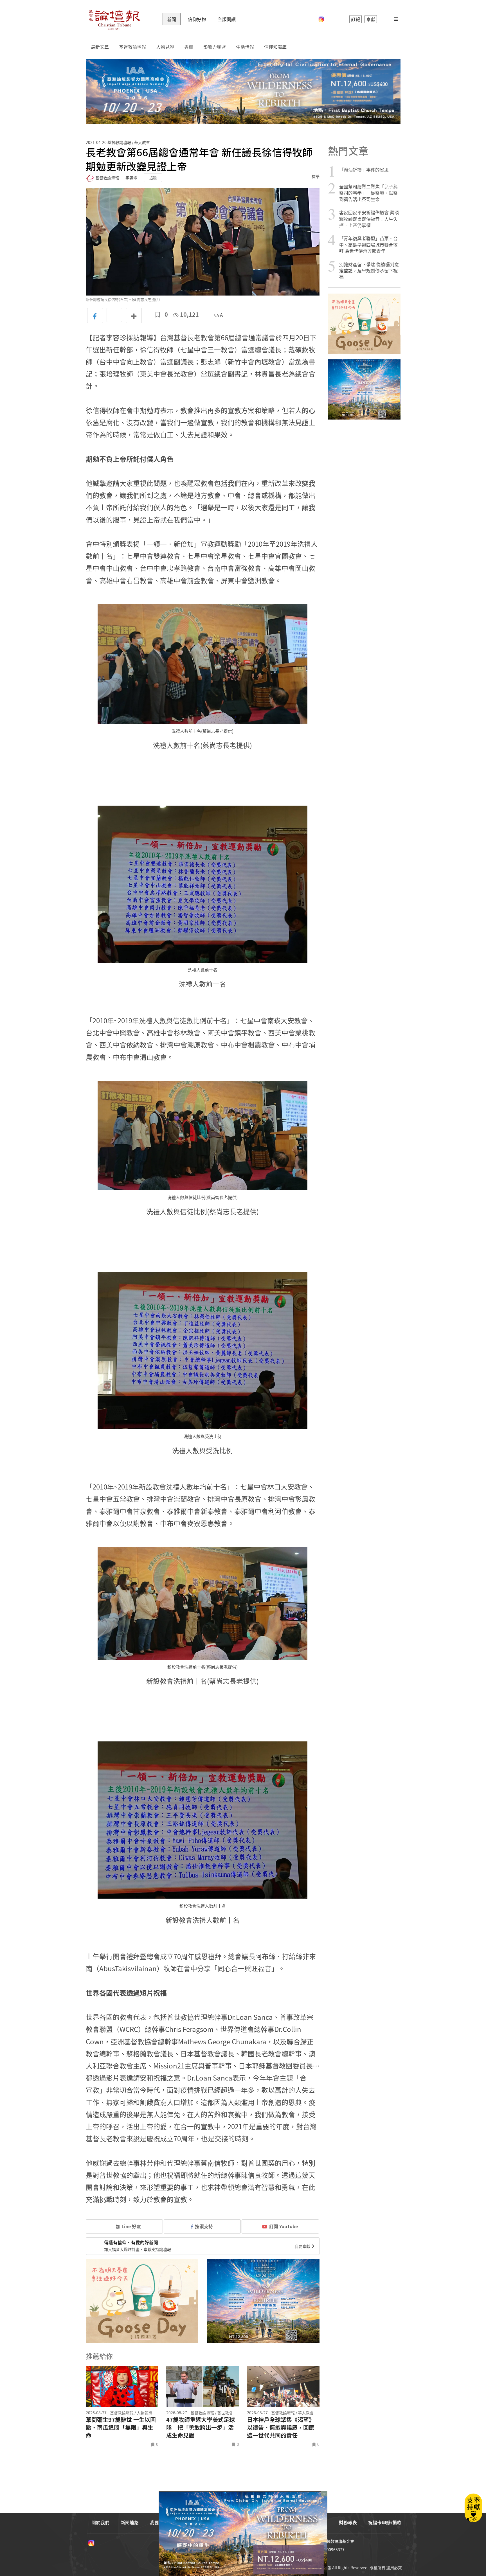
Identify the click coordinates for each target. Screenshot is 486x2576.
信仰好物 (197, 19)
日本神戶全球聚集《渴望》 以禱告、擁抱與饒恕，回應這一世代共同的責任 (281, 2428)
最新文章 (100, 47)
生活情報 (245, 47)
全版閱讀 (227, 19)
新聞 (172, 19)
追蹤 (153, 178)
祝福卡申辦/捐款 (385, 2522)
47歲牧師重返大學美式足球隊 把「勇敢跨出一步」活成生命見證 (201, 2428)
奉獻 (371, 19)
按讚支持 (204, 2226)
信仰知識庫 (275, 47)
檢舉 (316, 176)
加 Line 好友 (128, 2226)
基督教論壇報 (132, 47)
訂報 (355, 19)
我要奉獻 (303, 2246)
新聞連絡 (130, 2522)
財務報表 (348, 2522)
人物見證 (165, 47)
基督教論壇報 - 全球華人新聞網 (114, 19)
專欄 (189, 47)
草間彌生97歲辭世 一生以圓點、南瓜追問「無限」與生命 (121, 2428)
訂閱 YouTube (283, 2226)
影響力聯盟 (215, 47)
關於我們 (100, 2522)
